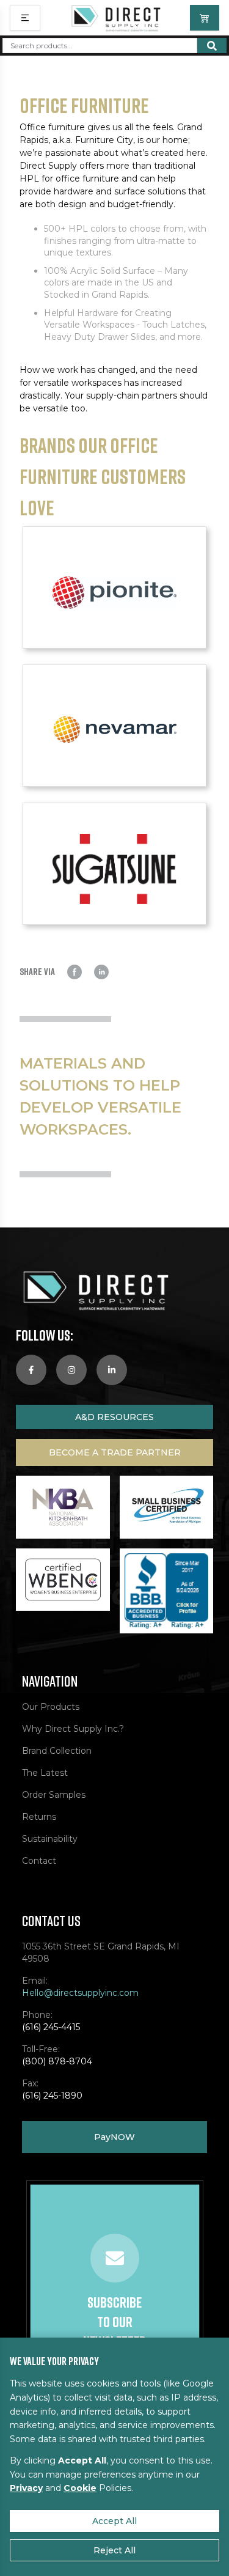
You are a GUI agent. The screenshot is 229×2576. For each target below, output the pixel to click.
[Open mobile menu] (25, 18)
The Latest (45, 1773)
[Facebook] (31, 1370)
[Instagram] (71, 1370)
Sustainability (50, 1839)
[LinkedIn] (112, 1370)
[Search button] (212, 46)
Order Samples (54, 1795)
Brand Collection (57, 1751)
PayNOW (114, 2137)
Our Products (51, 1707)
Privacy (26, 2488)
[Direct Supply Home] (115, 18)
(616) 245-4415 (51, 2027)
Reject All (114, 2550)
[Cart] (205, 18)
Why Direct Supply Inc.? (73, 1729)
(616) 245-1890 (52, 2096)
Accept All (114, 2521)
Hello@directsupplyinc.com (80, 1993)
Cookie (80, 2488)
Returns (39, 1817)
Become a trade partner (115, 1452)
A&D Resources (114, 1417)
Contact (39, 1861)
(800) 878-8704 (57, 2061)
